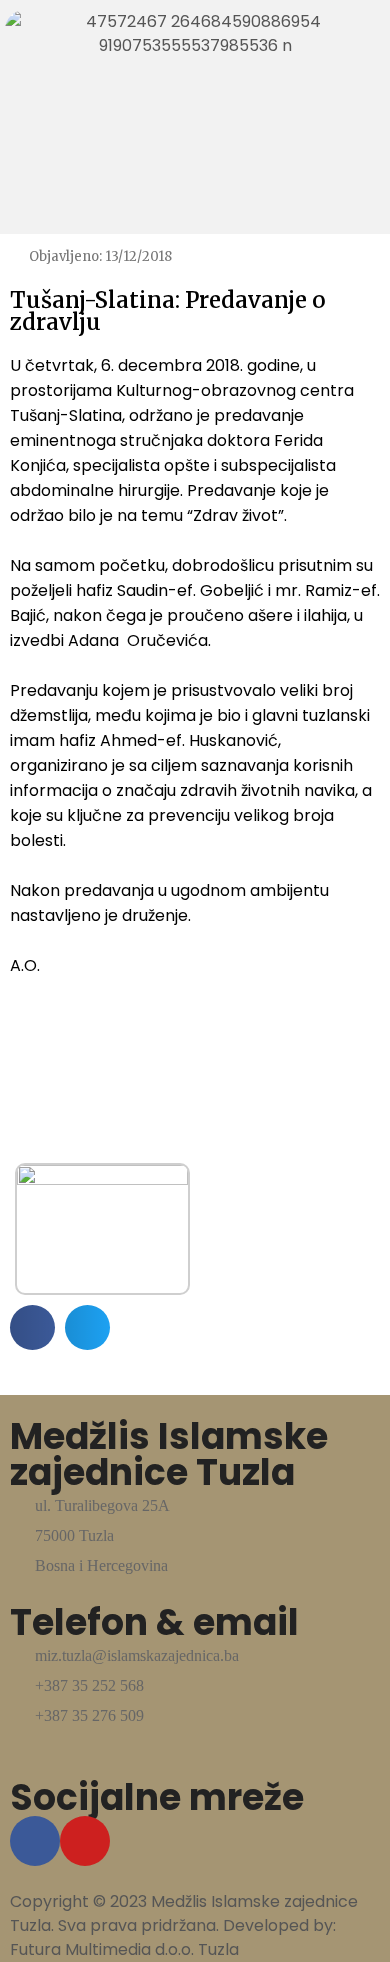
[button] (32, 1327)
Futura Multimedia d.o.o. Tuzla (124, 1949)
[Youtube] (85, 1841)
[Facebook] (35, 1841)
